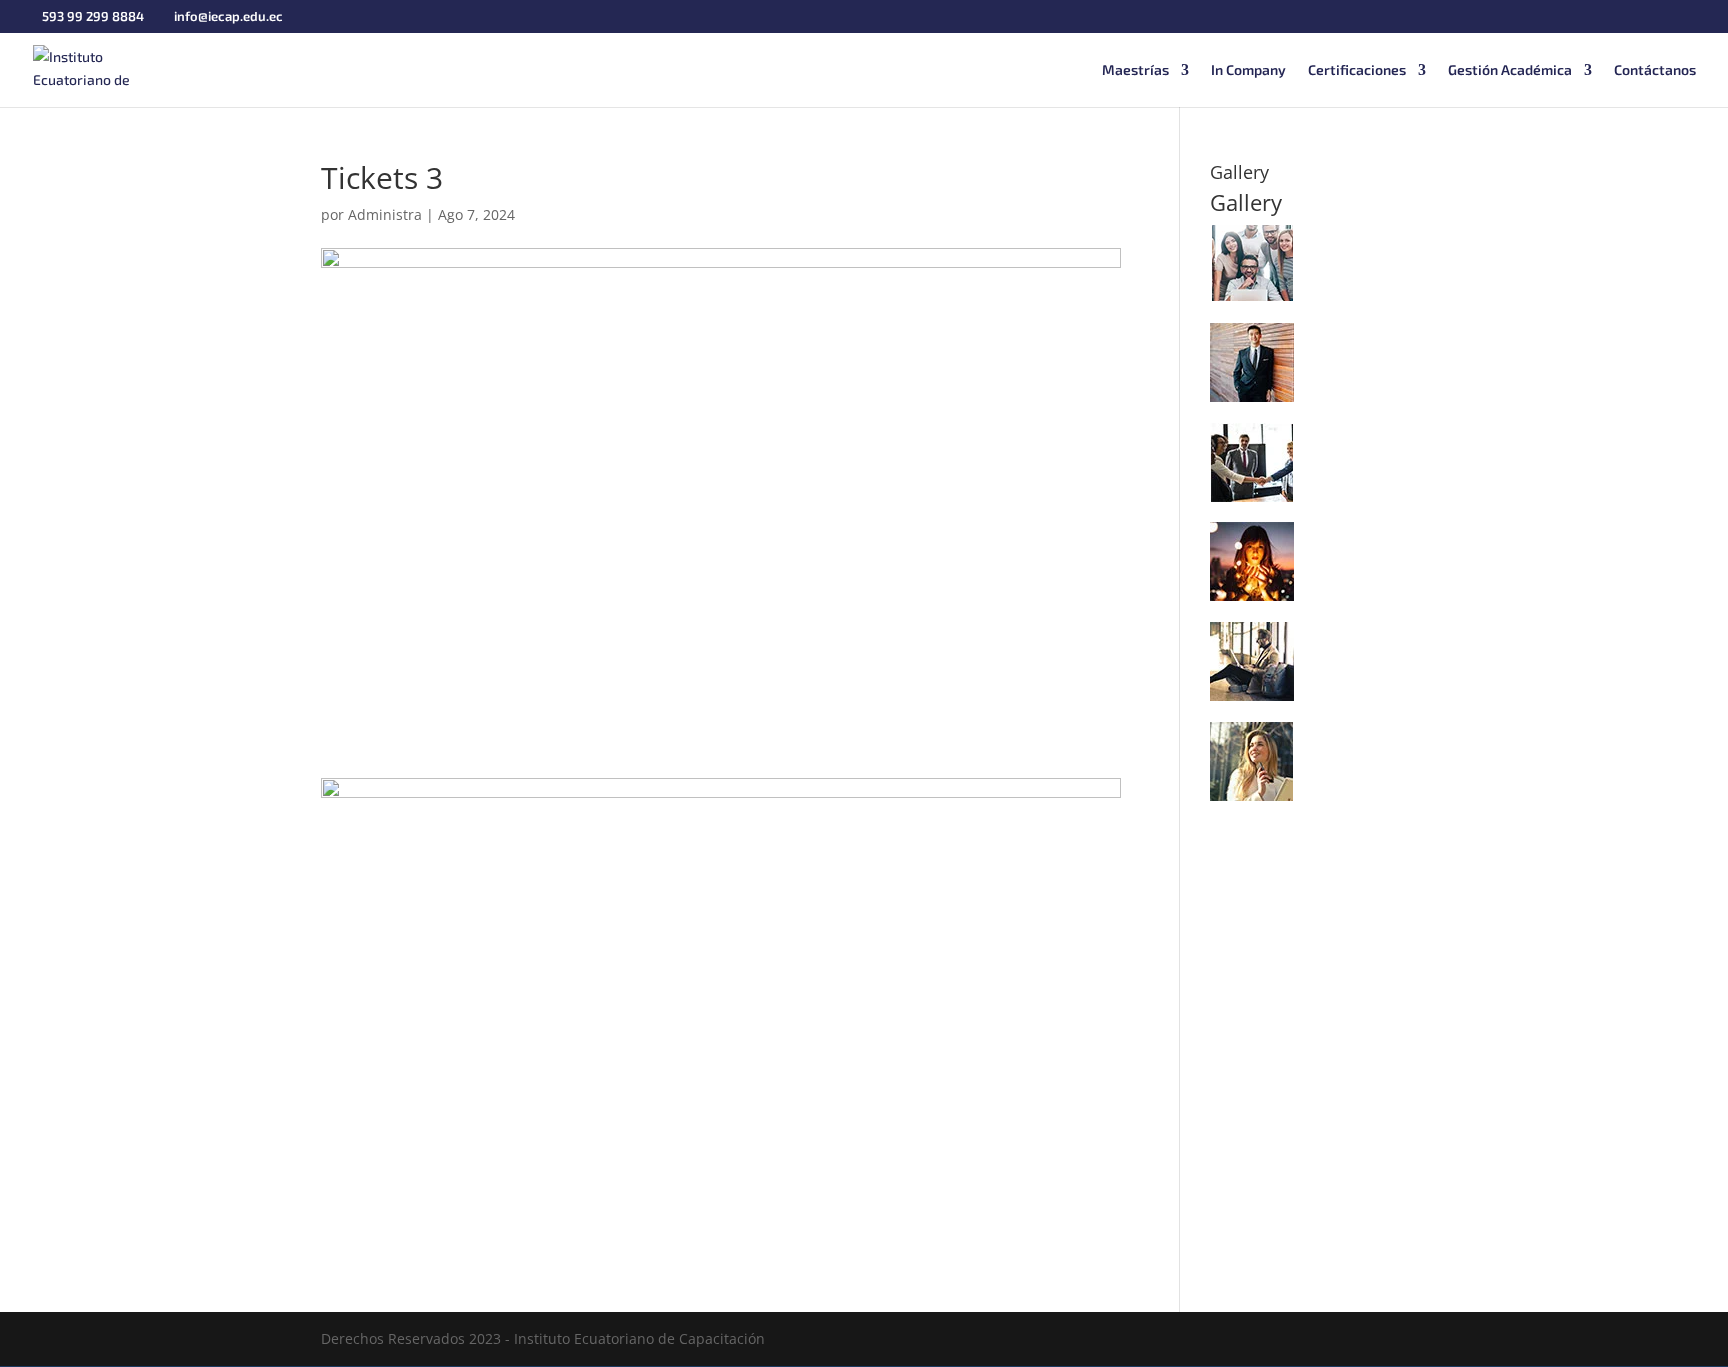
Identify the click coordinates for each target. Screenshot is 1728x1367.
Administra (385, 214)
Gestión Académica (1510, 70)
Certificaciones (1357, 70)
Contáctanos (1655, 70)
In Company (1248, 70)
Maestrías (1135, 70)
